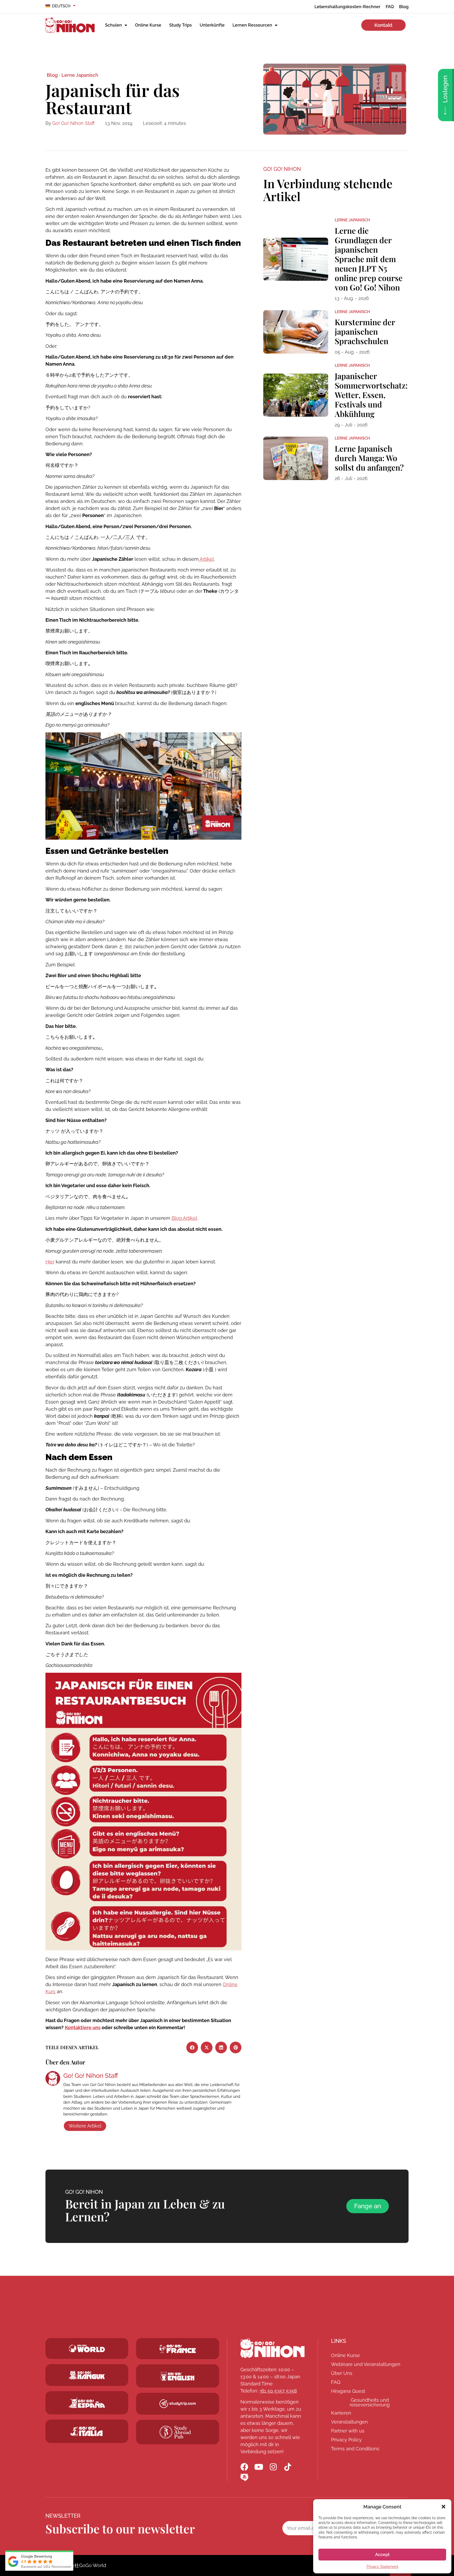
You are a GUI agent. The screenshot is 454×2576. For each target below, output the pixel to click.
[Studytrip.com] (178, 2349)
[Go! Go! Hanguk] (87, 2375)
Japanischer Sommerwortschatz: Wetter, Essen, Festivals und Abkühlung (371, 395)
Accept (382, 2555)
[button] (443, 2507)
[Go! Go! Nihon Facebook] (244, 2467)
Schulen (113, 25)
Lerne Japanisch (80, 75)
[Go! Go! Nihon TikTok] (288, 2467)
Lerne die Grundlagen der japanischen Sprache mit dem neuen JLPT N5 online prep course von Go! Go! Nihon (369, 259)
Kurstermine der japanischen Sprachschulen (365, 331)
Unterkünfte (212, 25)
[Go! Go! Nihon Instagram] (273, 2467)
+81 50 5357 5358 (278, 2391)
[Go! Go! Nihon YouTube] (259, 2467)
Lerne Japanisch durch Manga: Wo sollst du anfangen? (369, 458)
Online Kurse (148, 25)
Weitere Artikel (85, 2126)
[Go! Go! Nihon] (272, 2348)
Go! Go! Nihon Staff (73, 123)
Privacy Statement (382, 2567)
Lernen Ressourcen (252, 25)
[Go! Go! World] (87, 2348)
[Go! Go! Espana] (87, 2403)
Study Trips (180, 25)
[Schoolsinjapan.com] (178, 2376)
